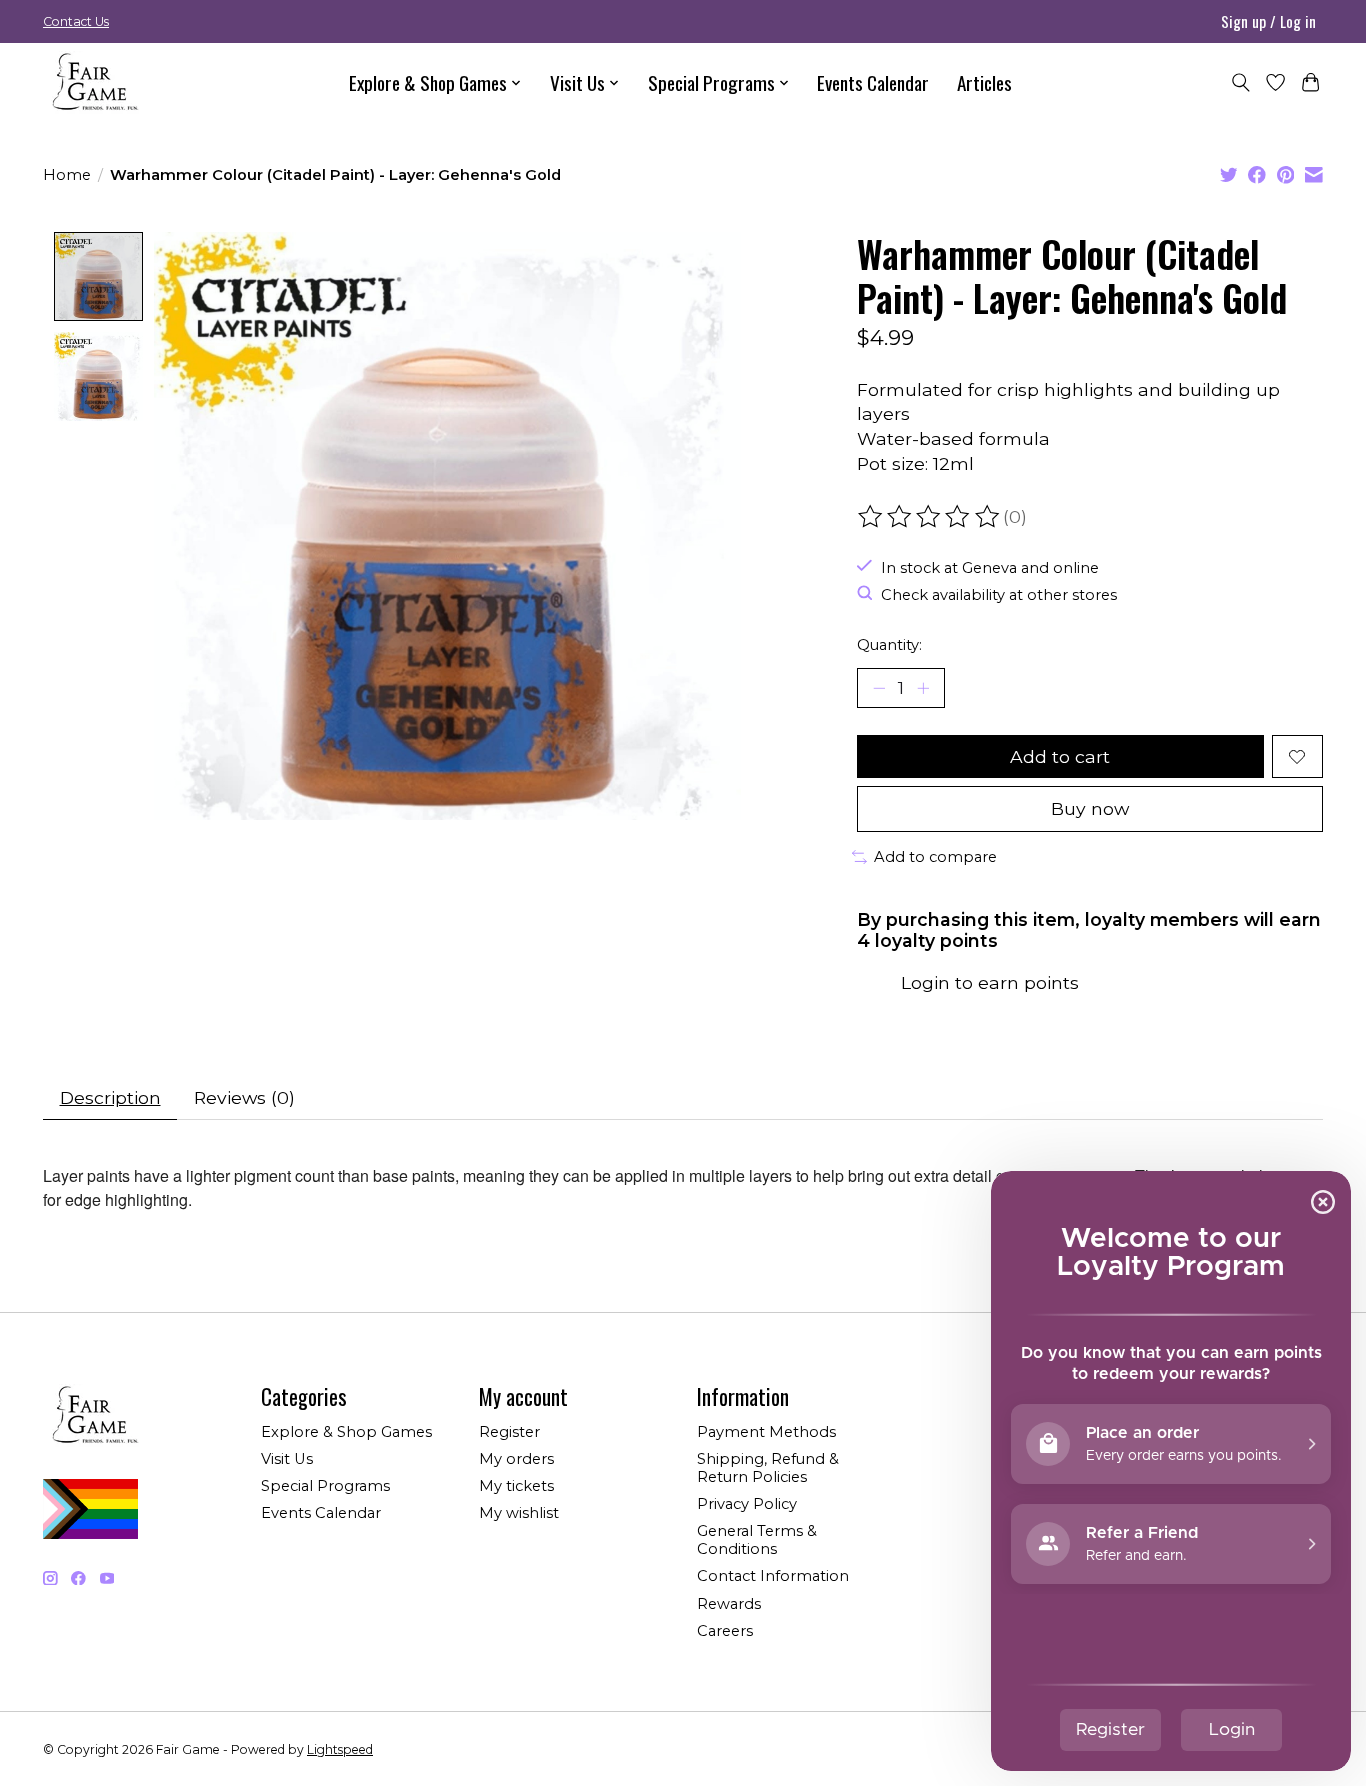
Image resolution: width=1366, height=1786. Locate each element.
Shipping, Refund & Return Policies (768, 1468)
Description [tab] (110, 1097)
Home (67, 175)
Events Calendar (873, 82)
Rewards (729, 1604)
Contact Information (773, 1576)
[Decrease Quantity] (879, 688)
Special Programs (325, 1486)
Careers (725, 1631)
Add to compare (935, 857)
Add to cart (1060, 756)
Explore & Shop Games (346, 1432)
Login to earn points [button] (990, 982)
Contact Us (76, 21)
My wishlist (519, 1513)
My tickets (516, 1486)
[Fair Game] (93, 82)
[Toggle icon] (1240, 82)
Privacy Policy (747, 1504)
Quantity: (889, 645)
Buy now (1090, 808)
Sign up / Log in (1268, 21)
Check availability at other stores (999, 595)
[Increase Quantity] (923, 688)
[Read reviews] (930, 517)
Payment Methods (766, 1432)
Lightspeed (340, 1749)
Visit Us (287, 1459)
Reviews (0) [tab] (244, 1097)
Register (509, 1432)
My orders (516, 1459)
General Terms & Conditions (757, 1540)
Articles (984, 82)
